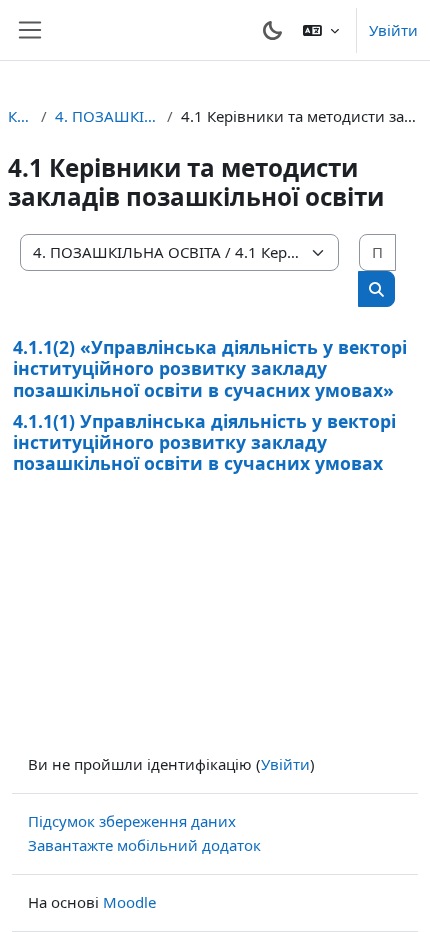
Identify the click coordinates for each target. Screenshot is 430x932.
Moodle (129, 902)
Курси (20, 116)
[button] (321, 30)
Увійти (393, 30)
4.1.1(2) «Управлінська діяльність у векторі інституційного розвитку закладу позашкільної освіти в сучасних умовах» (210, 368)
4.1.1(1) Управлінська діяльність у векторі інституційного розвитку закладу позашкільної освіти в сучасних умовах (204, 442)
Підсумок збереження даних (132, 821)
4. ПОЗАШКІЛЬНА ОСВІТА (107, 116)
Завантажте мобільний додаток (144, 845)
